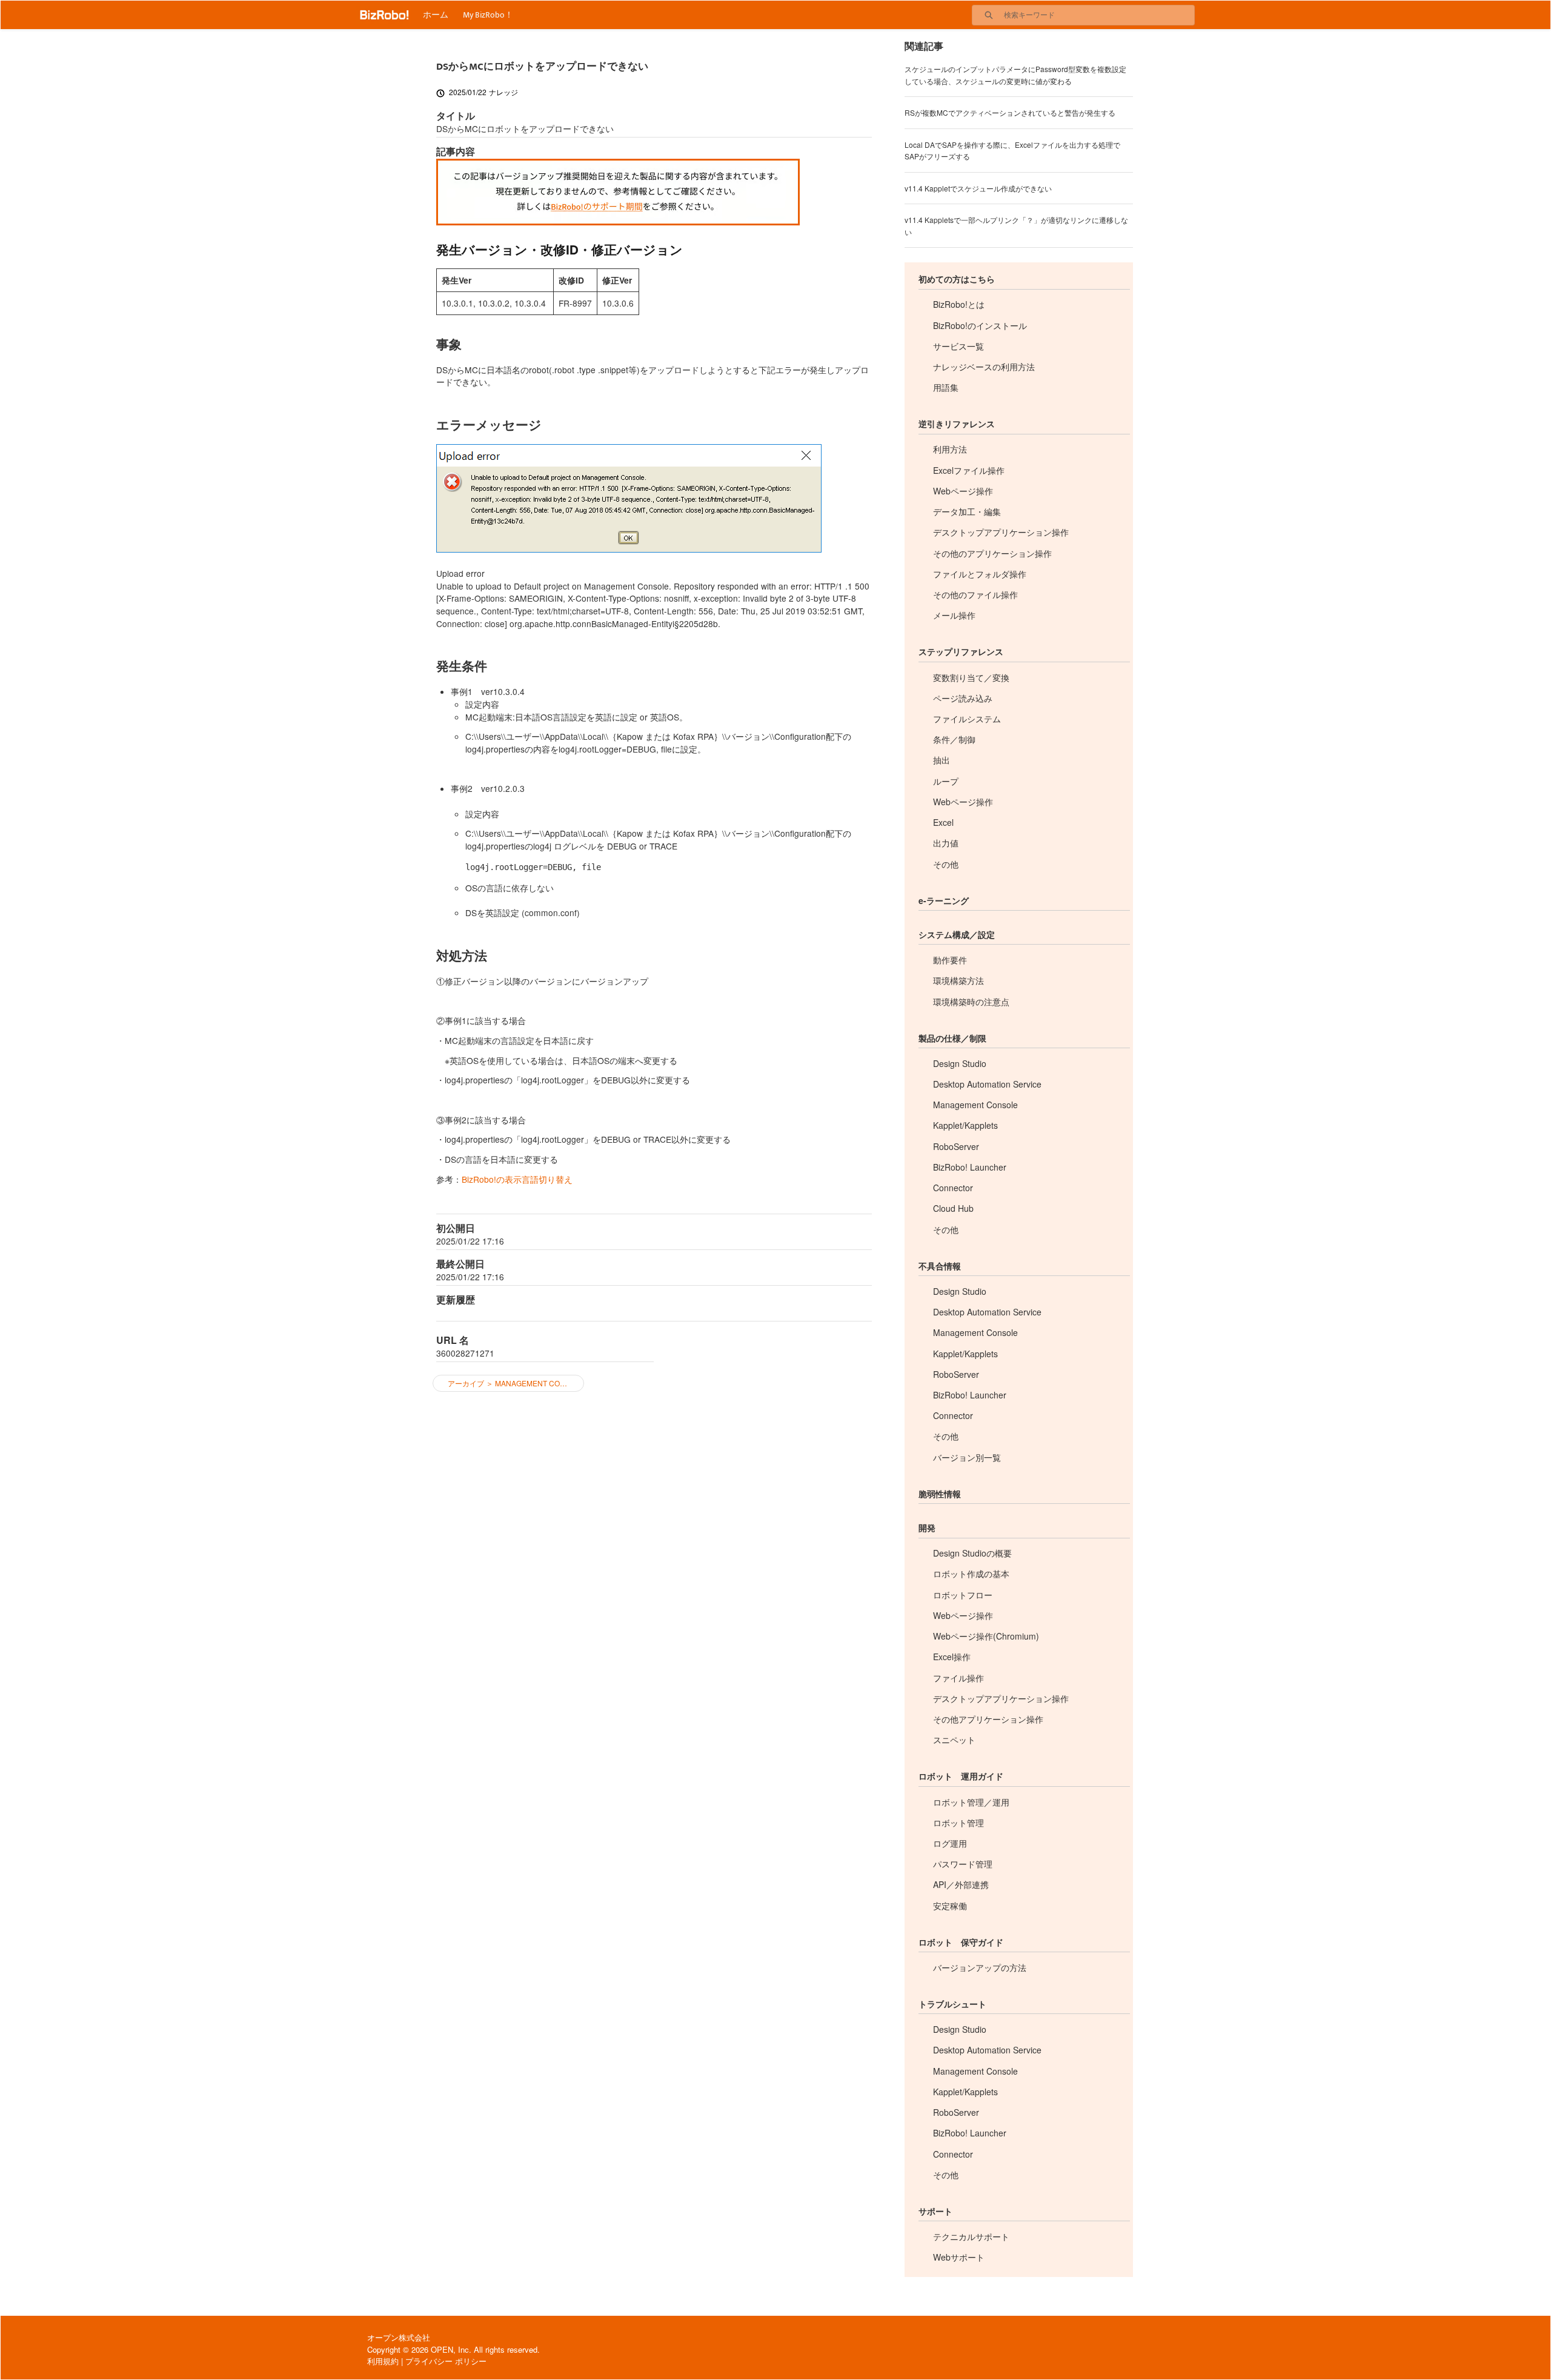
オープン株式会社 (399, 2337)
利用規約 (383, 2361)
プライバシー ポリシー (446, 2361)
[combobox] (1099, 15)
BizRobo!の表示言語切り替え (517, 1179)
